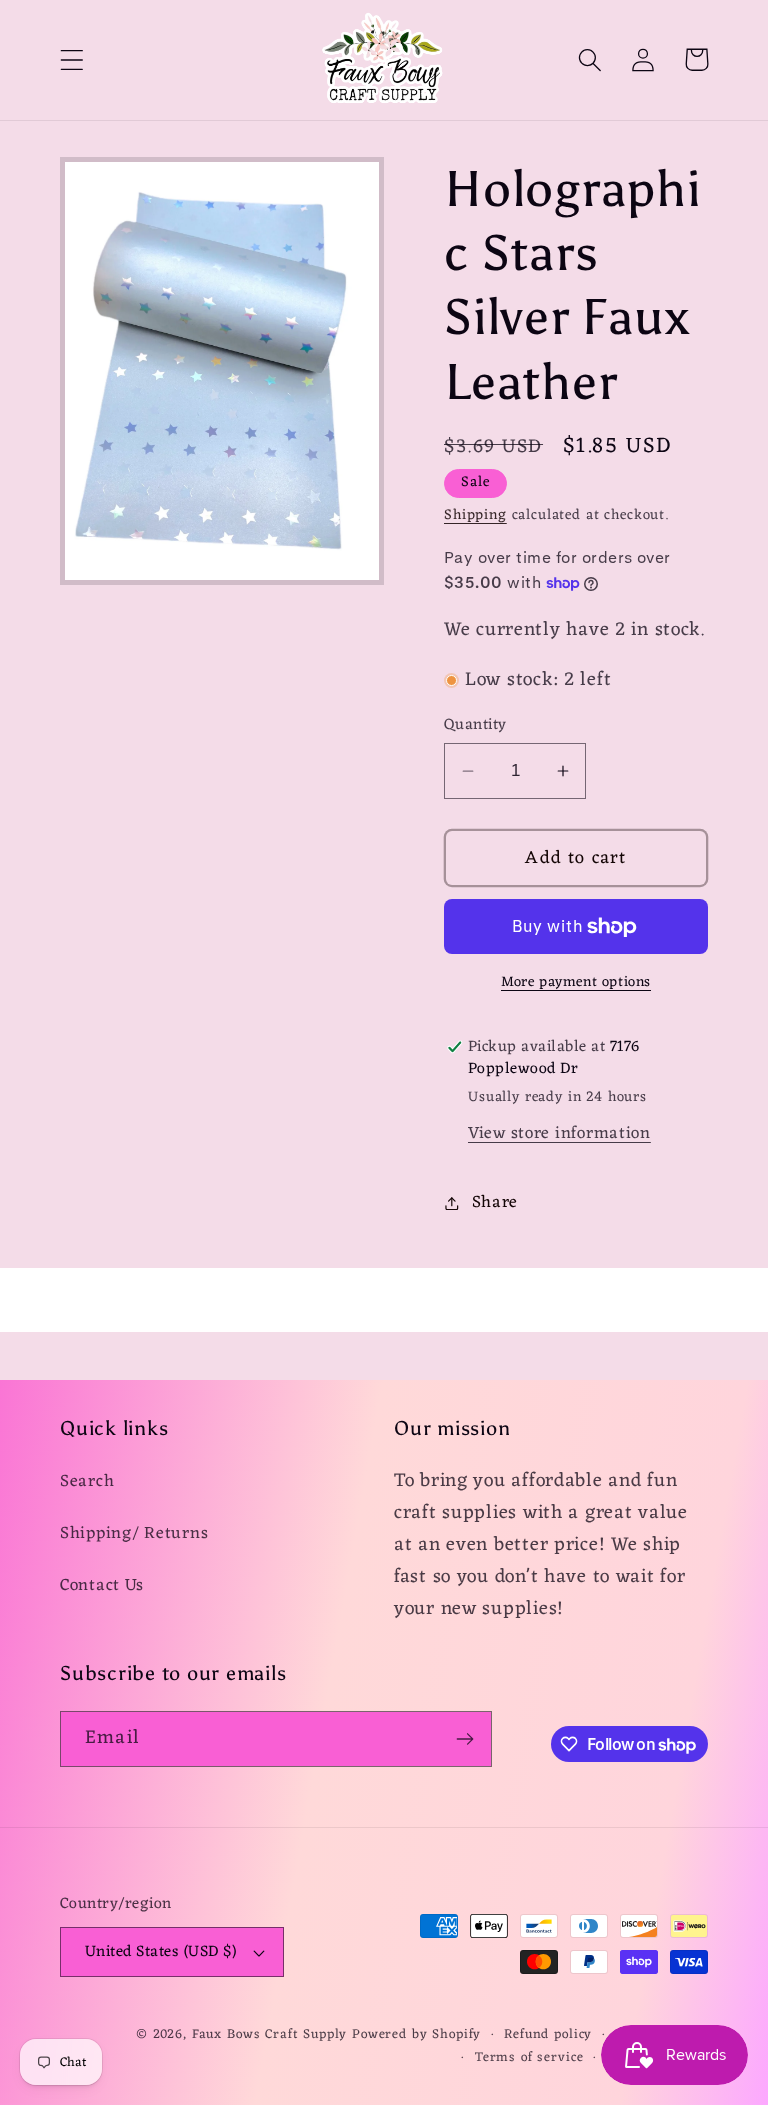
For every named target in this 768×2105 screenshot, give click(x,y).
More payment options (576, 983)
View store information (559, 1134)
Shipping (475, 515)
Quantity (475, 725)
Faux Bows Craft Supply (269, 2034)
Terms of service (529, 2058)
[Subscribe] (464, 1739)
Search (87, 1482)
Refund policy (548, 2035)
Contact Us (102, 1586)
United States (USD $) (160, 1952)
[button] (72, 59)
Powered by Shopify (416, 2034)
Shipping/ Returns (134, 1534)
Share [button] (495, 1203)
